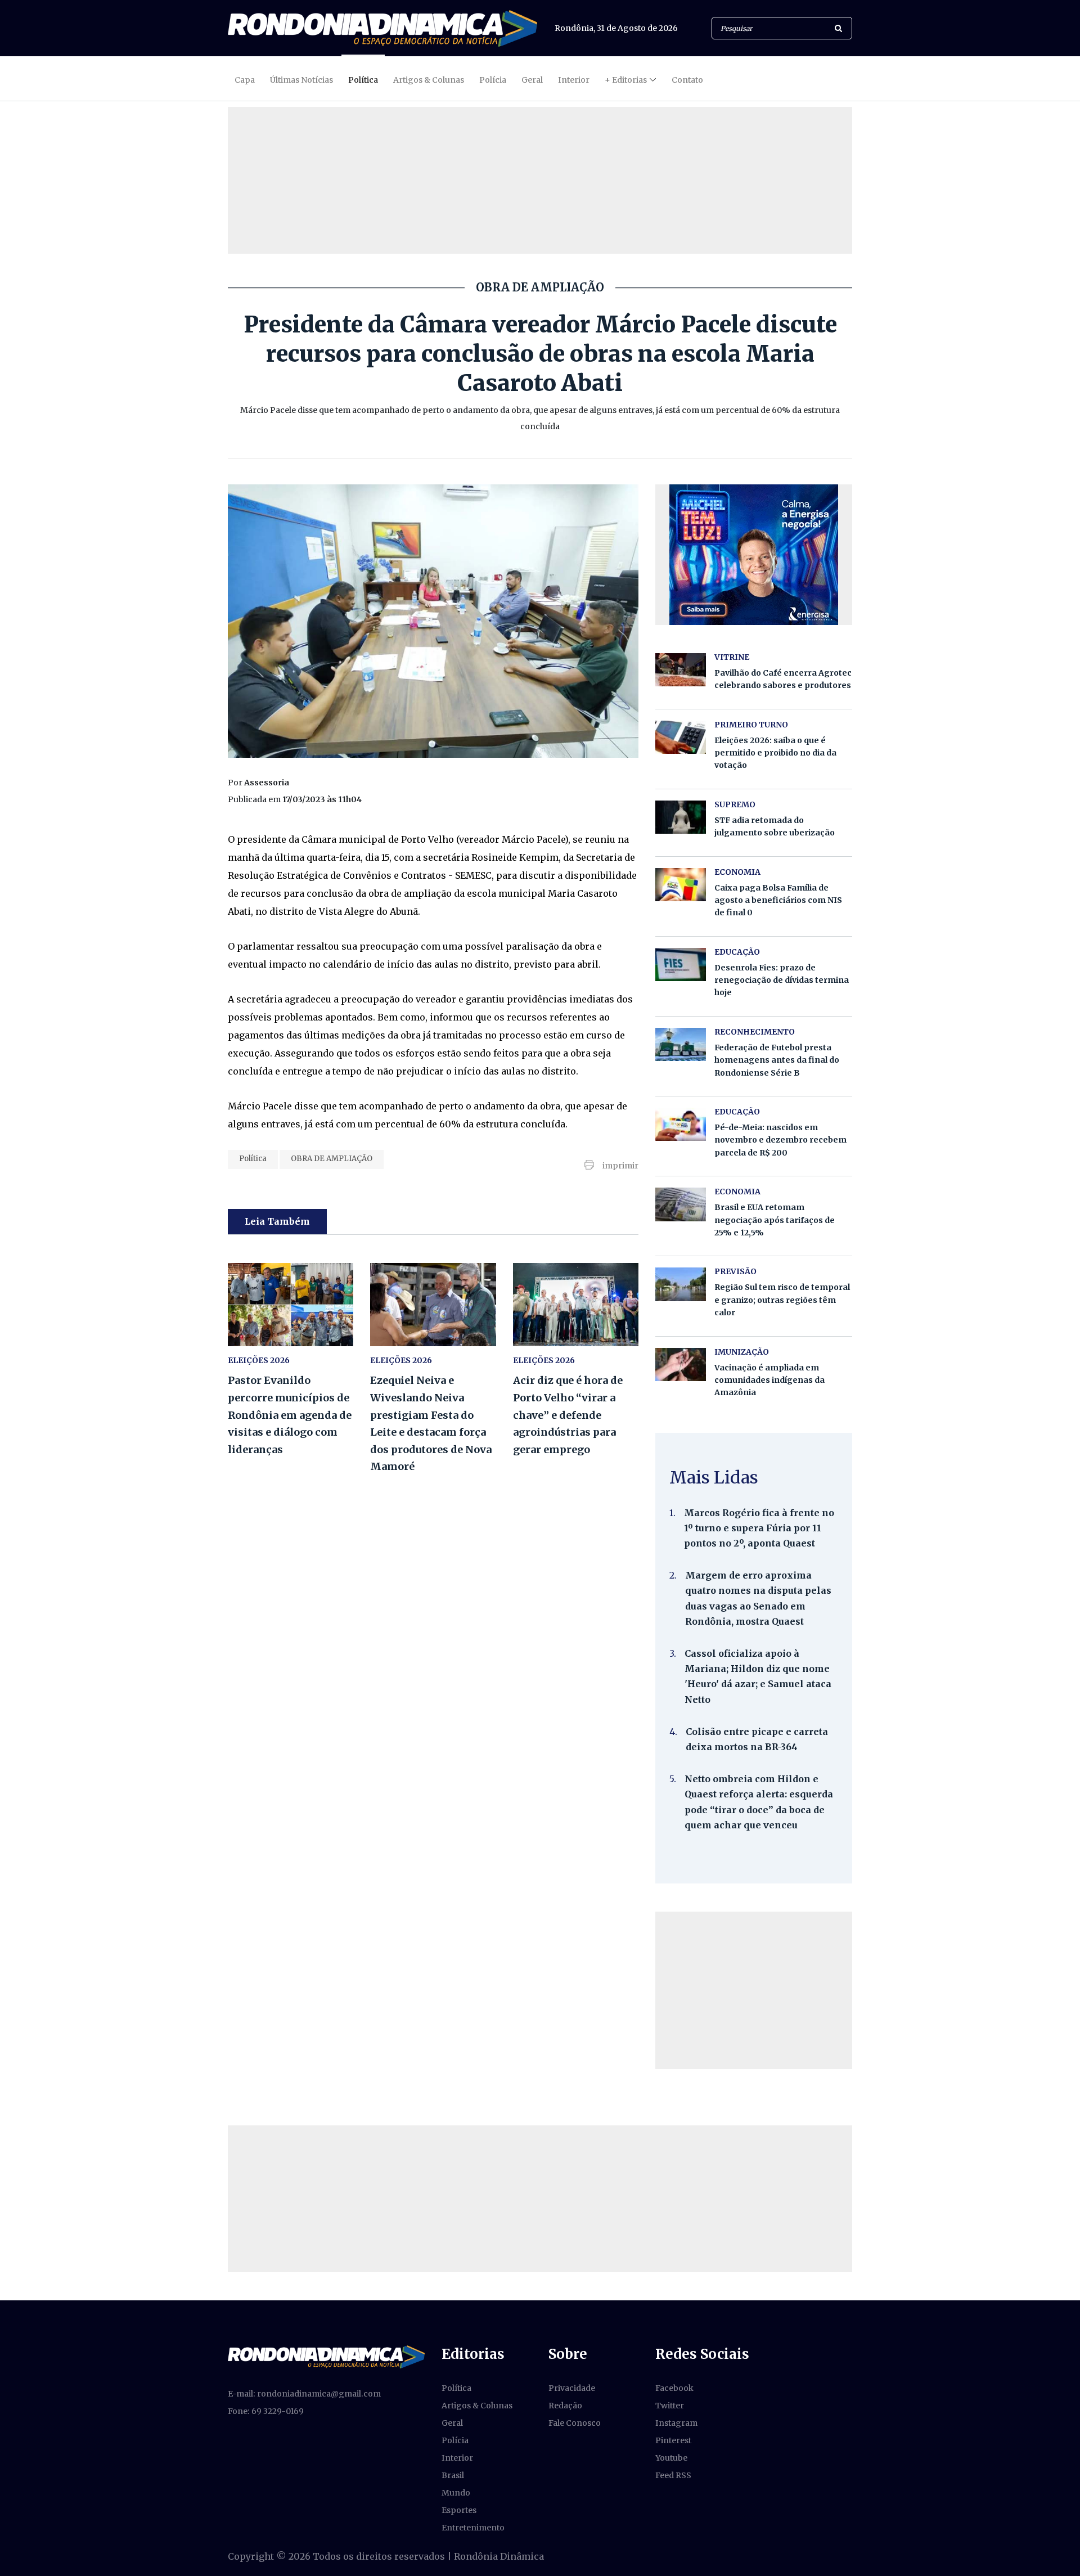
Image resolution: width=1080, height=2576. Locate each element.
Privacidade (572, 2388)
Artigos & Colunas (429, 80)
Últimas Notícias (301, 80)
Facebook (674, 2388)
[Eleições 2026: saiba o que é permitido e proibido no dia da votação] (681, 737)
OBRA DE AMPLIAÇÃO (332, 1159)
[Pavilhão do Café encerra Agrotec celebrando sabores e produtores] (681, 670)
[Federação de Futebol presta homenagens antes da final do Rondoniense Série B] (681, 1044)
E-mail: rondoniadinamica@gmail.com (304, 2394)
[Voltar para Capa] (382, 28)
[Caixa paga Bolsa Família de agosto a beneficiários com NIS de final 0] (681, 885)
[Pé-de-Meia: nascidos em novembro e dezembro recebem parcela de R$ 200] (681, 1124)
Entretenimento (473, 2528)
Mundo (456, 2493)
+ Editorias (626, 80)
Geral (532, 80)
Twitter (670, 2406)
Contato (687, 80)
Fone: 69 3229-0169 (266, 2411)
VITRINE (732, 657)
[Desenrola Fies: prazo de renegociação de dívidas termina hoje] (681, 965)
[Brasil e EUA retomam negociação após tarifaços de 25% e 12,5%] (681, 1204)
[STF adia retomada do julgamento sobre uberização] (681, 817)
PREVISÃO (735, 1271)
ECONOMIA (737, 872)
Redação (565, 2406)
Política (363, 80)
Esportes (459, 2510)
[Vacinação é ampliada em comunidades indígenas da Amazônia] (681, 1365)
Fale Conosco (575, 2423)
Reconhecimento (755, 1032)
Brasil (453, 2475)
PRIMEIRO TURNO (751, 725)
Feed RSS (673, 2475)
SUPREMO (735, 804)
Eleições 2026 (259, 1360)
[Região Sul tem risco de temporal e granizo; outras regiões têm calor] (681, 1284)
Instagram (676, 2423)
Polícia (493, 80)
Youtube (671, 2458)
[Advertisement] (754, 1990)
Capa (245, 80)
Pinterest (673, 2440)
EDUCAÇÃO (737, 952)
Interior (574, 80)
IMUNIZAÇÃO (742, 1352)
